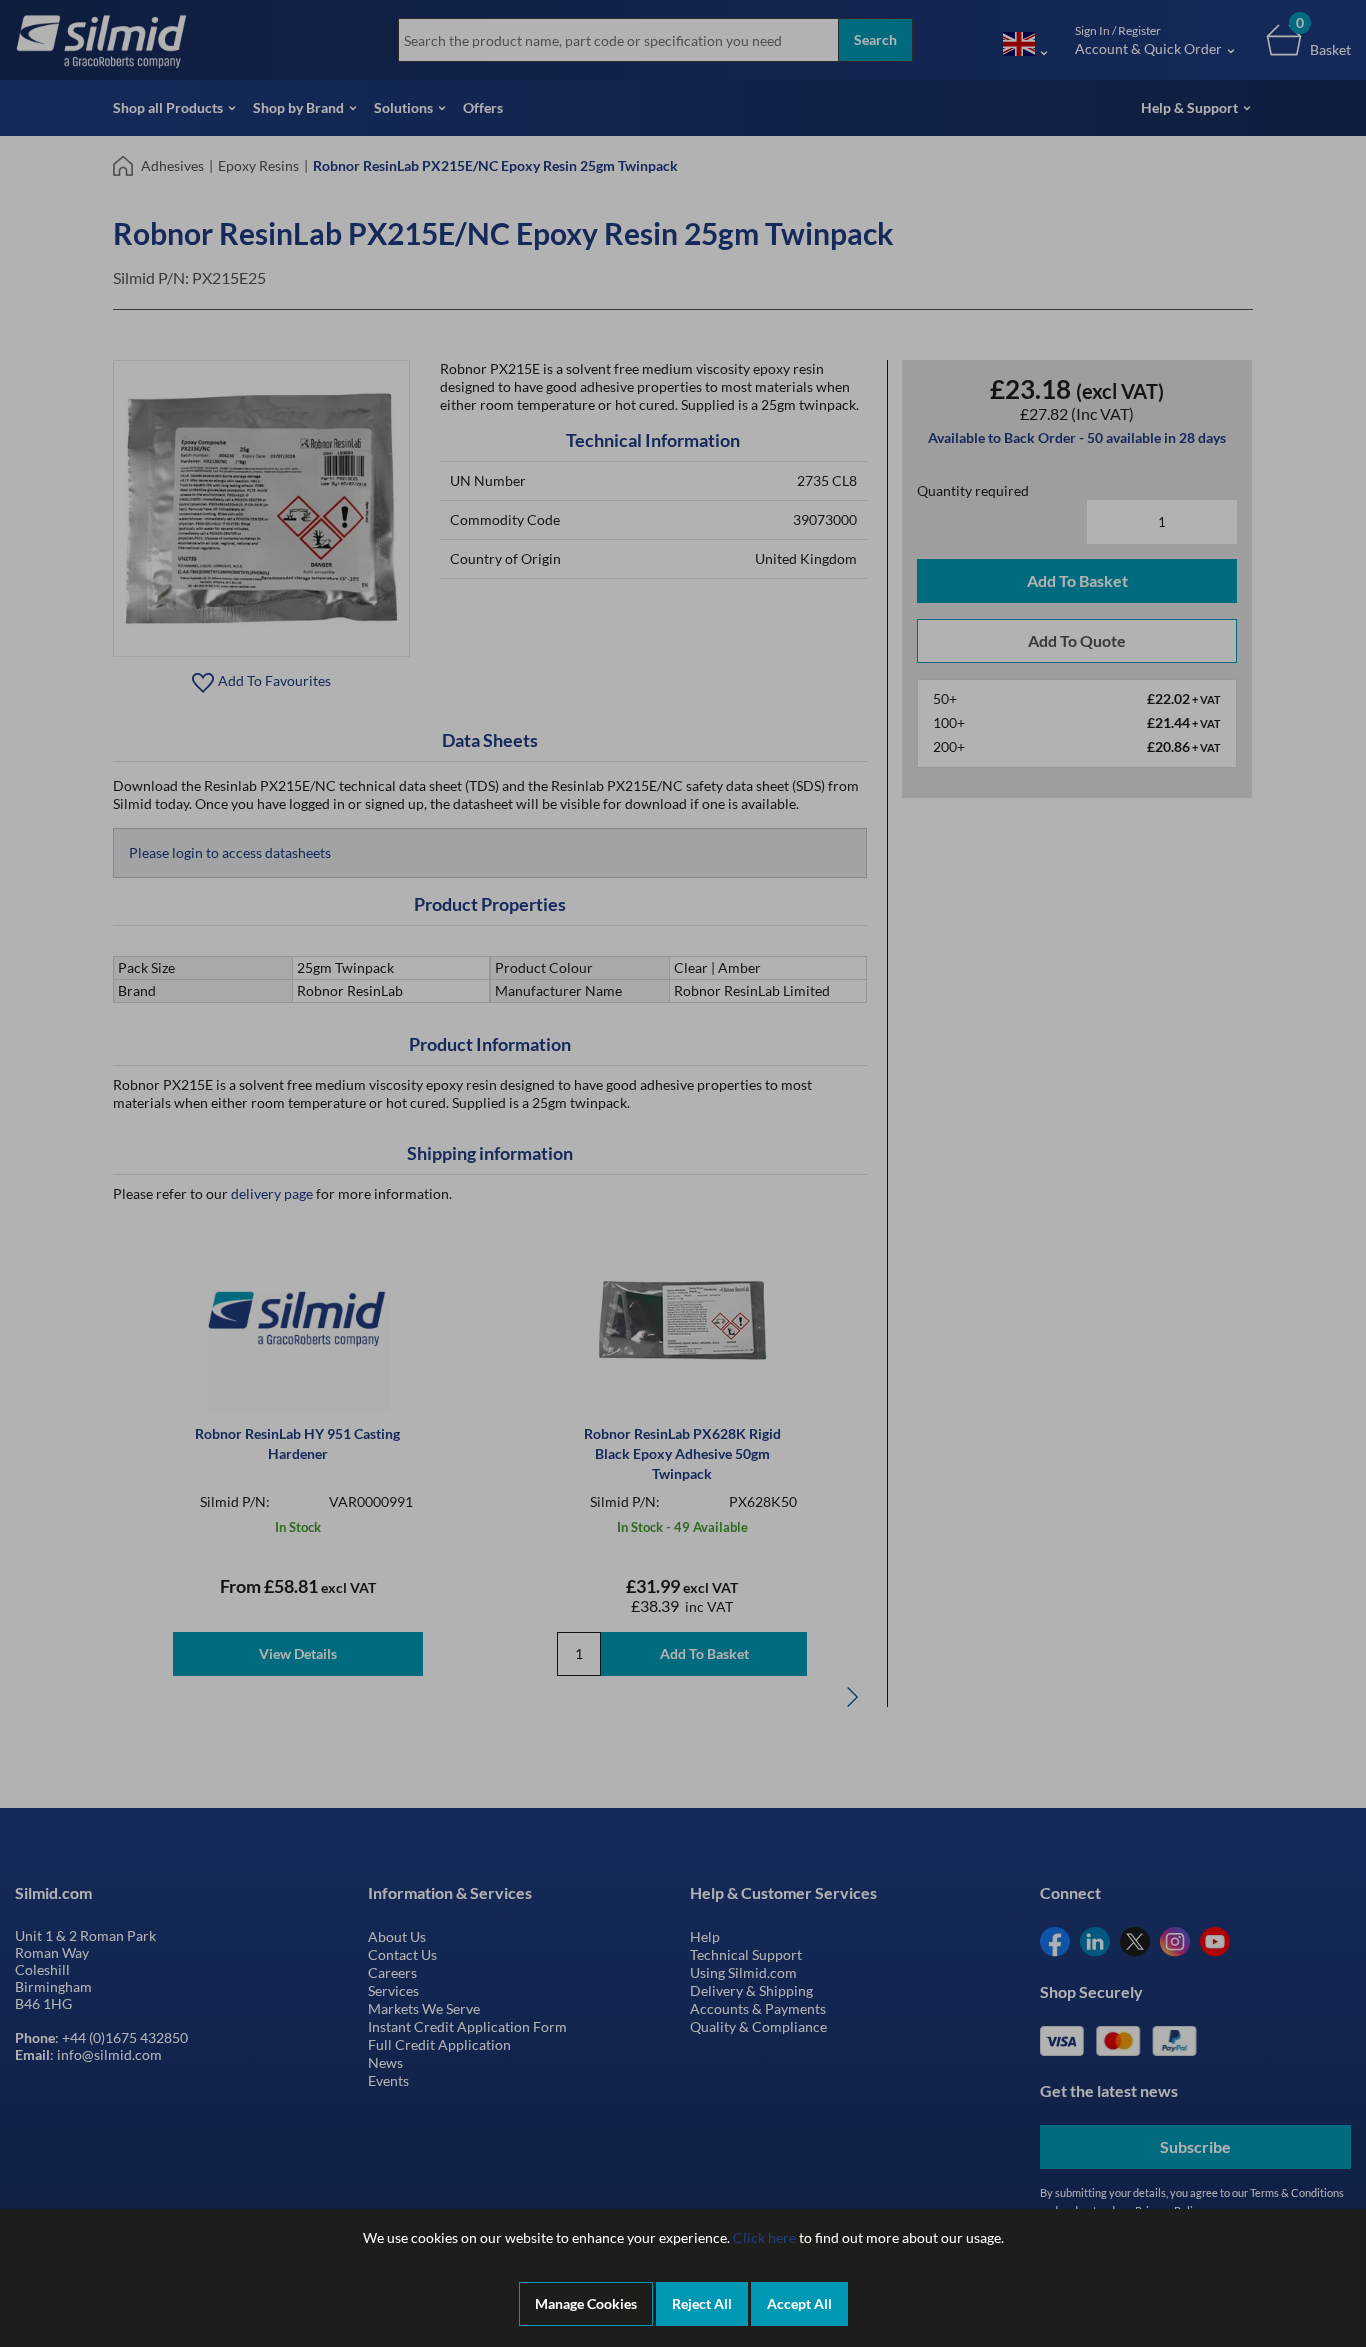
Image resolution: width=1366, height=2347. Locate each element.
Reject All (702, 2303)
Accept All (799, 2303)
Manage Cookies (586, 2303)
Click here (764, 2237)
